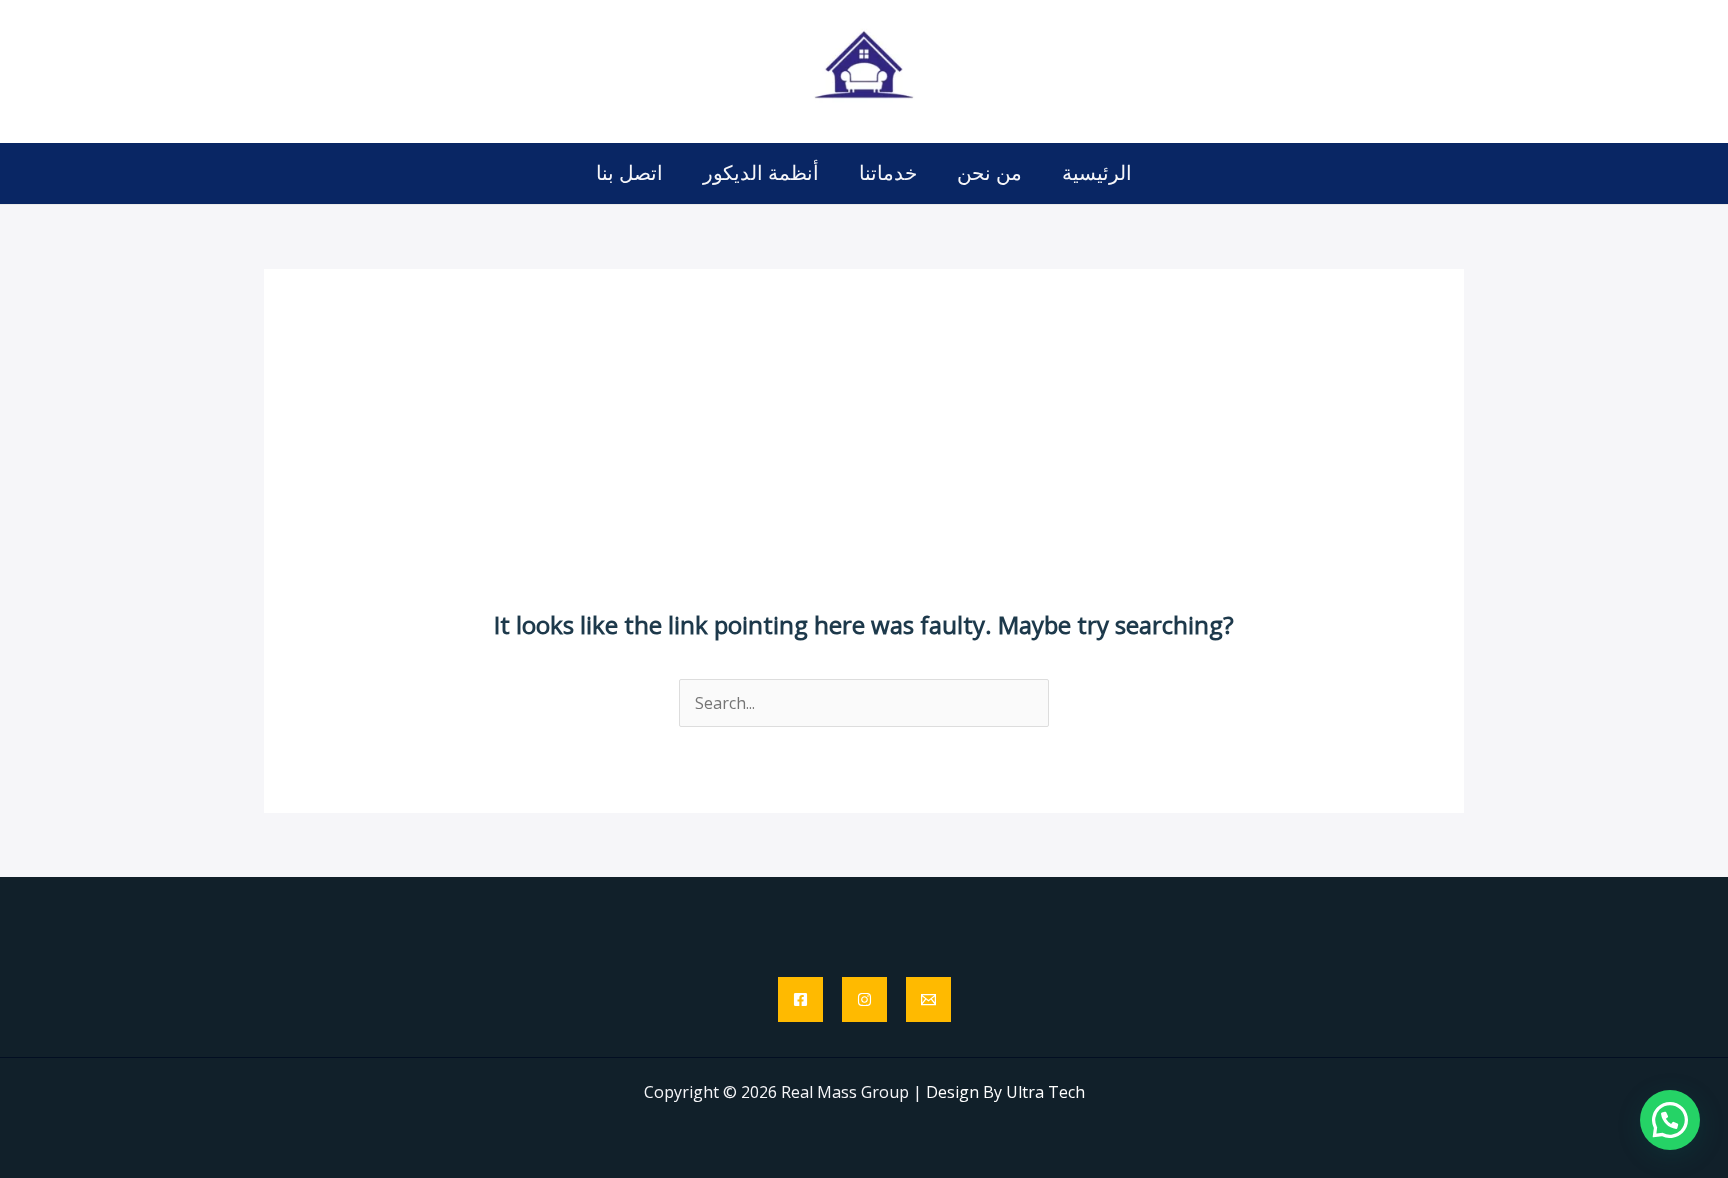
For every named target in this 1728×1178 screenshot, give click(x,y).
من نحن (989, 172)
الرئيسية (1097, 172)
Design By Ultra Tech (1005, 1092)
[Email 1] (928, 999)
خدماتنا (888, 172)
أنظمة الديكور (761, 172)
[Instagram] (864, 999)
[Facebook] (800, 999)
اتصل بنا (629, 172)
